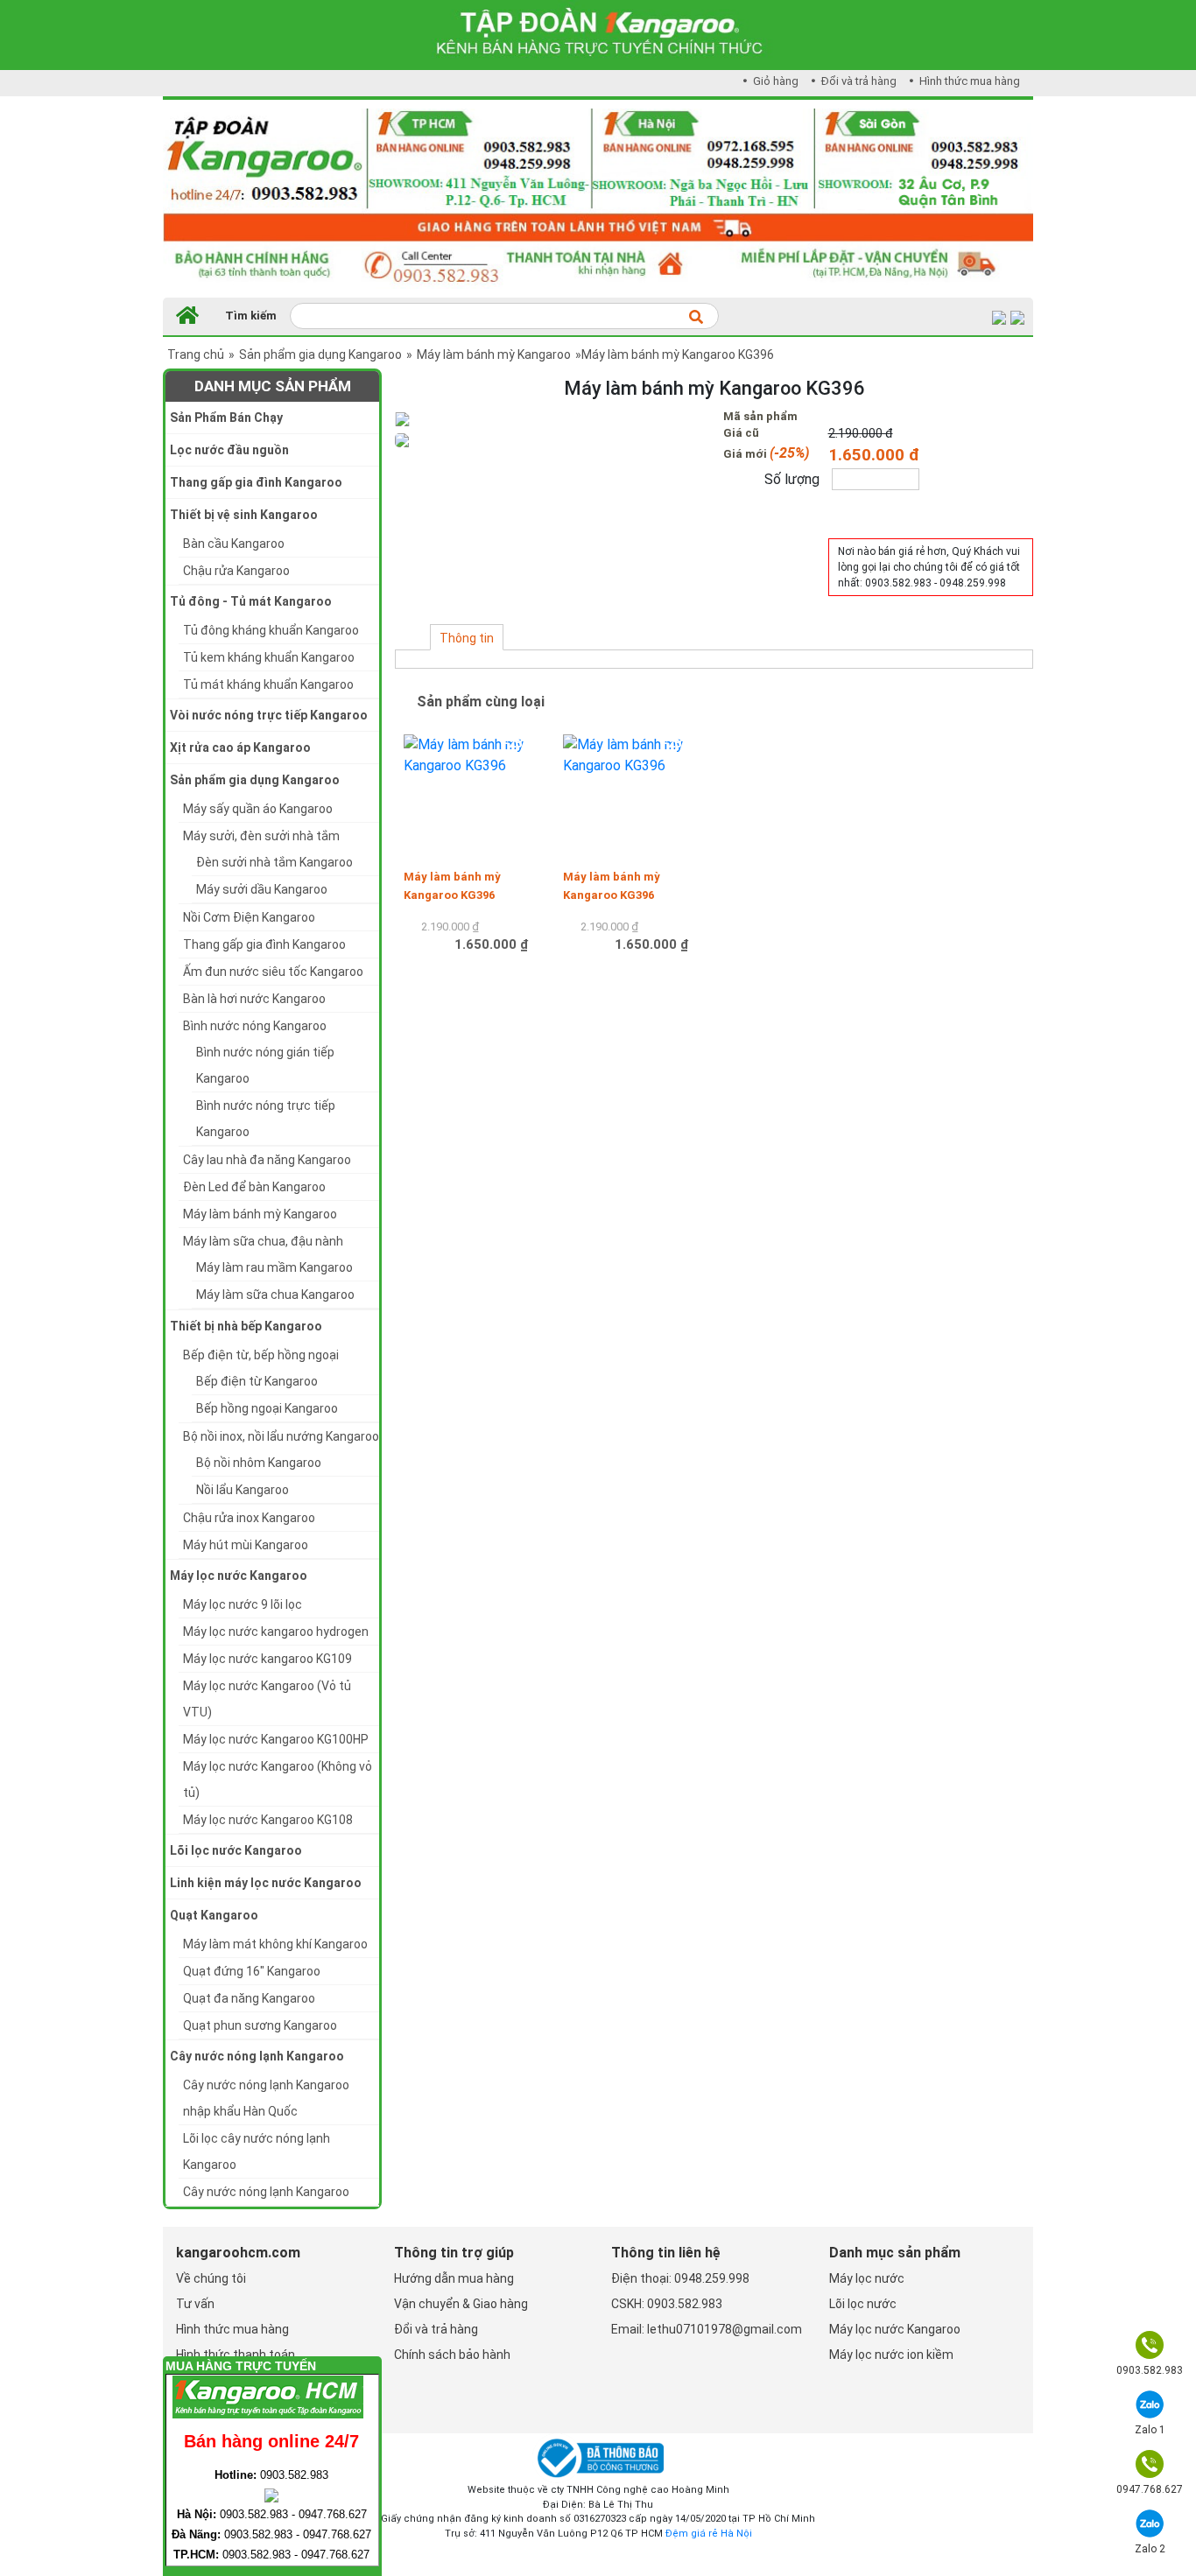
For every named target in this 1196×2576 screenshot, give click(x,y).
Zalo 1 (1150, 2430)
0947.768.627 (1150, 2489)
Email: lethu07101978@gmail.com (707, 2329)
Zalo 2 (1150, 2549)
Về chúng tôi (211, 2278)
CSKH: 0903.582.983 (667, 2304)
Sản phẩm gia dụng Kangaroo (320, 354)
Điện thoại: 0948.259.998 (680, 2278)
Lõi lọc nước (863, 2304)
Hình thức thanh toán (236, 2355)
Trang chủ (196, 354)
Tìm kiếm (251, 316)
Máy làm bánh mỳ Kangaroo (494, 354)
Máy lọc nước (867, 2278)
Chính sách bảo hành (452, 2355)
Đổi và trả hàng (858, 81)
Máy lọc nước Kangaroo (895, 2329)
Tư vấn (195, 2304)
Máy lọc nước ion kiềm (891, 2355)
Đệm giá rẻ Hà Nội (709, 2534)
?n (334, 2368)
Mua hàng (867, 513)
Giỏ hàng (774, 81)
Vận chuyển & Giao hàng (461, 2304)
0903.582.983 (1150, 2370)
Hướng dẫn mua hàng (454, 2278)
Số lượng (792, 479)
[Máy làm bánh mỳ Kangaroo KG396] (475, 791)
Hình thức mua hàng (968, 81)
